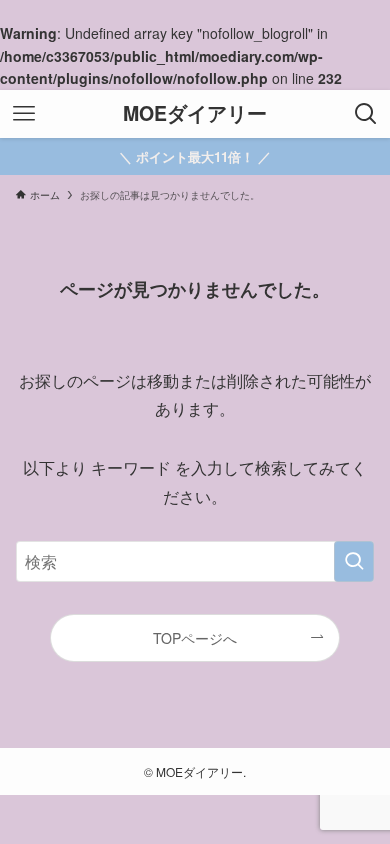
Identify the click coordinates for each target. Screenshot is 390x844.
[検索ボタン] (366, 114)
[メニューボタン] (24, 114)
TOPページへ (195, 638)
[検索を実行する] (354, 561)
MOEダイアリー (195, 114)
